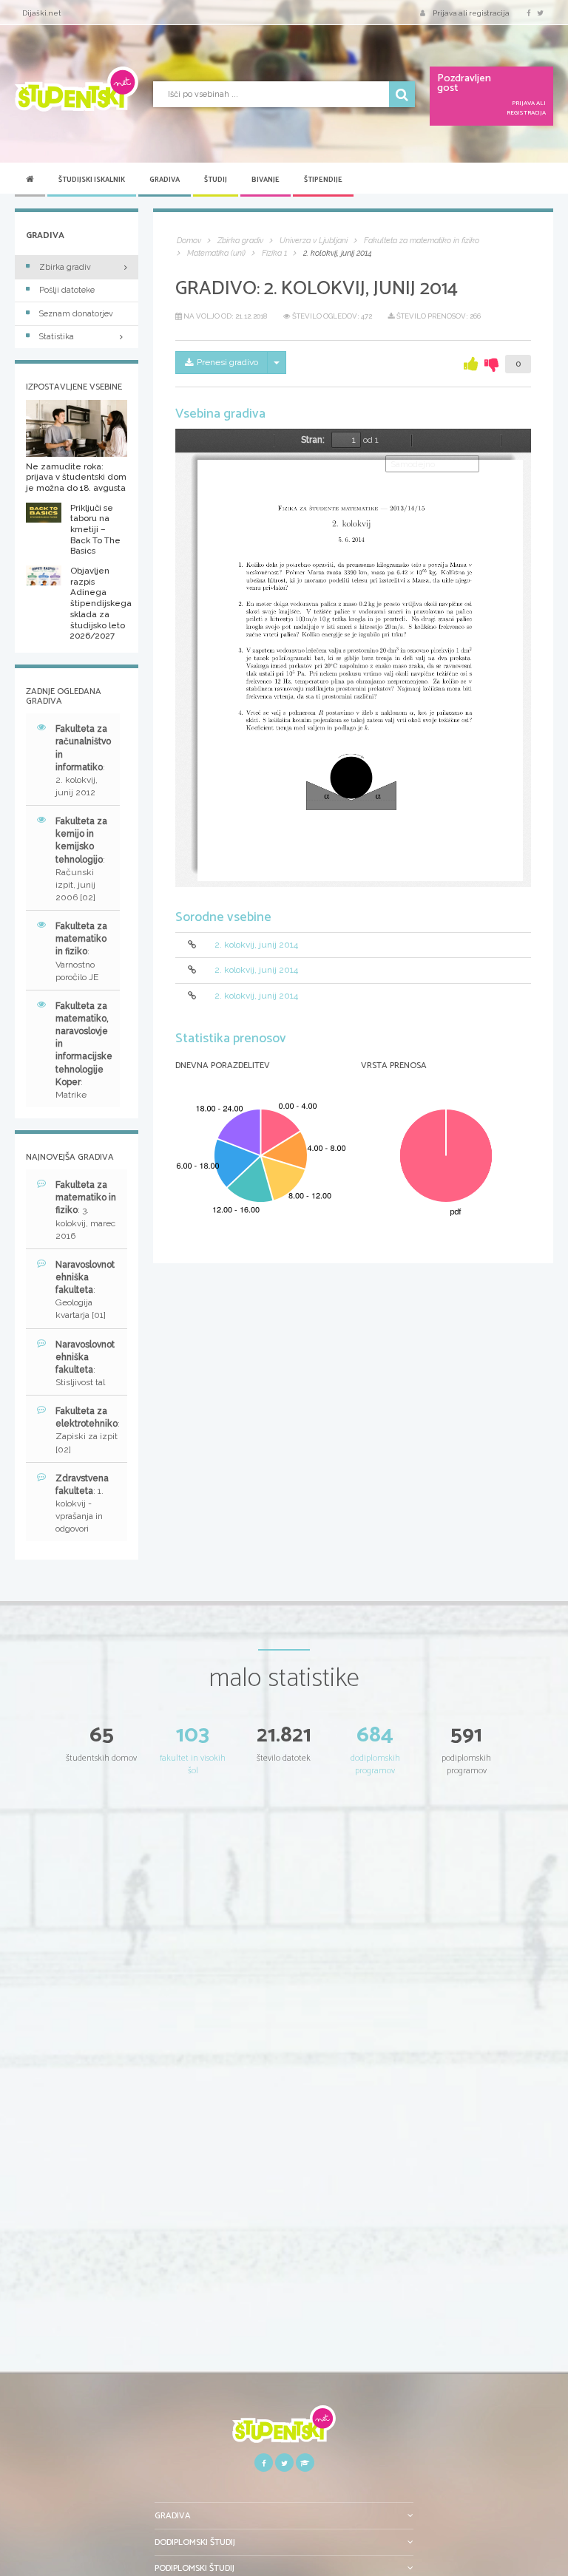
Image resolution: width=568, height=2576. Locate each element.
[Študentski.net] (77, 89)
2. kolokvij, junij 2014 (256, 945)
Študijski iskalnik (92, 180)
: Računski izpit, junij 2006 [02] (81, 859)
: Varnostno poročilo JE (81, 952)
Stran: (313, 440)
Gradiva (165, 180)
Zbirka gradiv (65, 267)
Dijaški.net (42, 13)
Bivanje (266, 180)
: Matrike (84, 1050)
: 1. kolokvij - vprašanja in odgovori (82, 1504)
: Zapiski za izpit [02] (88, 1430)
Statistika (57, 337)
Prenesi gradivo (227, 362)
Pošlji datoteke (67, 290)
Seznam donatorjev (76, 314)
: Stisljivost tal (85, 1363)
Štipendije (323, 180)
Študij (216, 180)
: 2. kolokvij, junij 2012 (83, 761)
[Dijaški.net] (284, 2429)
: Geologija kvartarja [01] (85, 1290)
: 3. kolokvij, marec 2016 (86, 1210)
